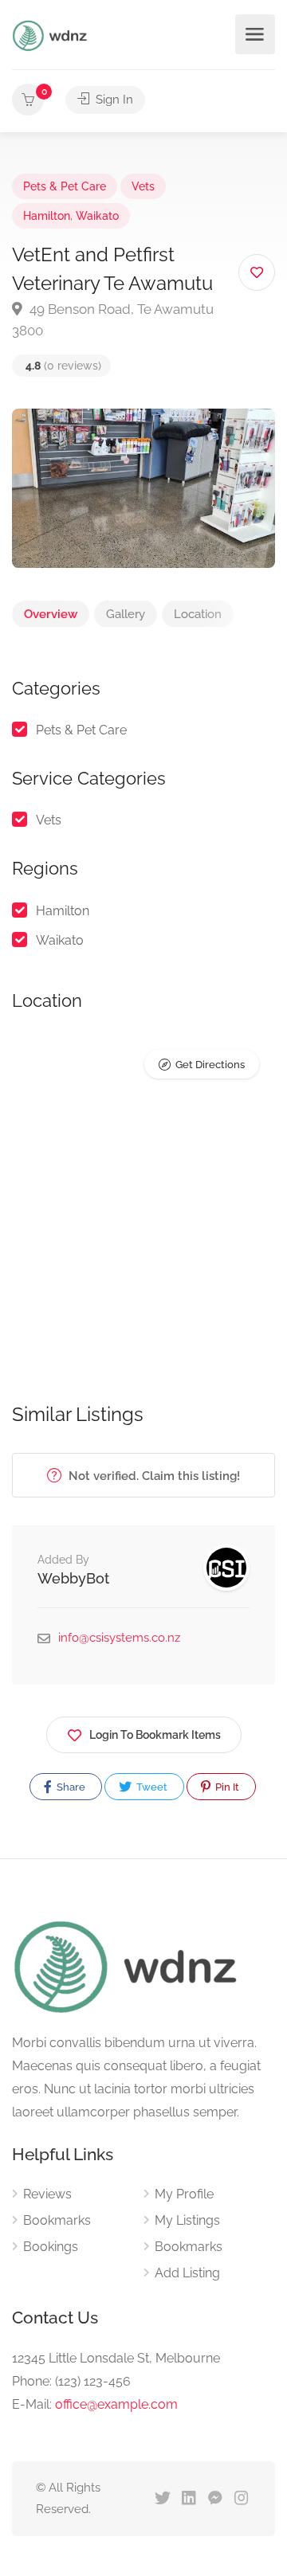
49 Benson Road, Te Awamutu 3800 (113, 320)
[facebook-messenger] (215, 2499)
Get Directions (210, 1065)
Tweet (151, 1787)
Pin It (226, 1787)
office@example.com (116, 2404)
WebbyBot (73, 1578)
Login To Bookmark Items (155, 1735)
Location (198, 614)
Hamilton (47, 216)
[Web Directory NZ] (52, 35)
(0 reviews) (63, 366)
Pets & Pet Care (65, 186)
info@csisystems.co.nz (119, 1638)
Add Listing (187, 2273)
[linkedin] (189, 2499)
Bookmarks (57, 2220)
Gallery (126, 614)
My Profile (184, 2194)
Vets (143, 186)
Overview (51, 614)
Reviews (47, 2194)
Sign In (113, 100)
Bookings (51, 2247)
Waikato (97, 216)
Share (70, 1787)
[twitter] (162, 2499)
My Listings (187, 2220)
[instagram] (241, 2499)
